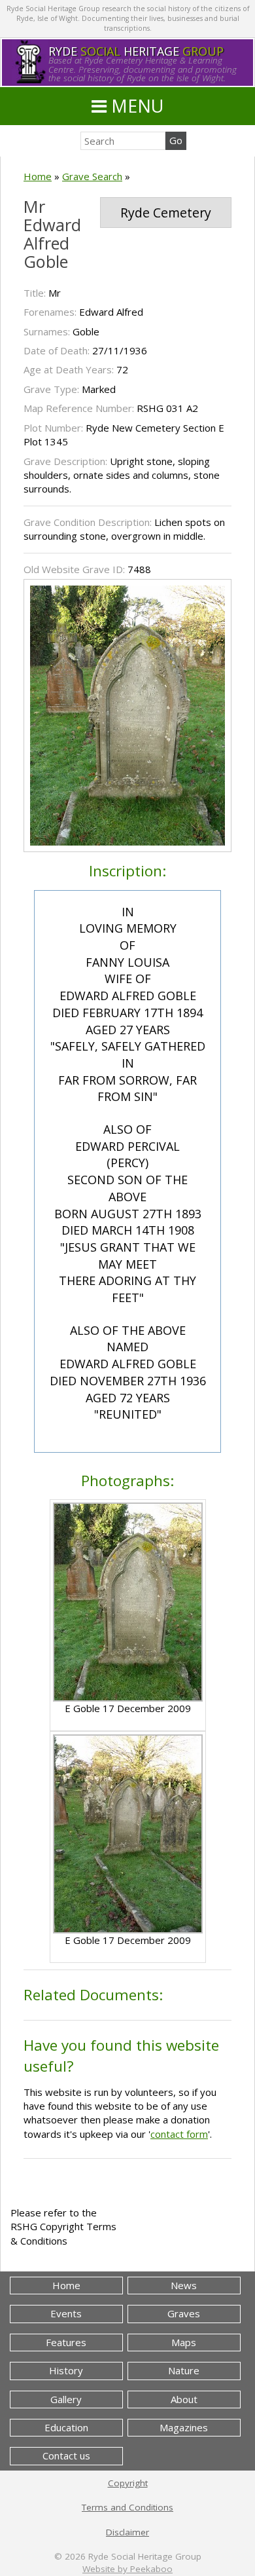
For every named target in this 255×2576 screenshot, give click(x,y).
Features (66, 2342)
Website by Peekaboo (127, 2569)
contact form (179, 2134)
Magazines (184, 2427)
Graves (184, 2313)
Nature (184, 2370)
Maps (184, 2342)
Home (38, 176)
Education (66, 2427)
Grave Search (92, 176)
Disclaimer (127, 2532)
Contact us (66, 2455)
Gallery (66, 2399)
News (184, 2285)
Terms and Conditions (127, 2507)
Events (66, 2313)
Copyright (128, 2483)
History (66, 2370)
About (184, 2399)
